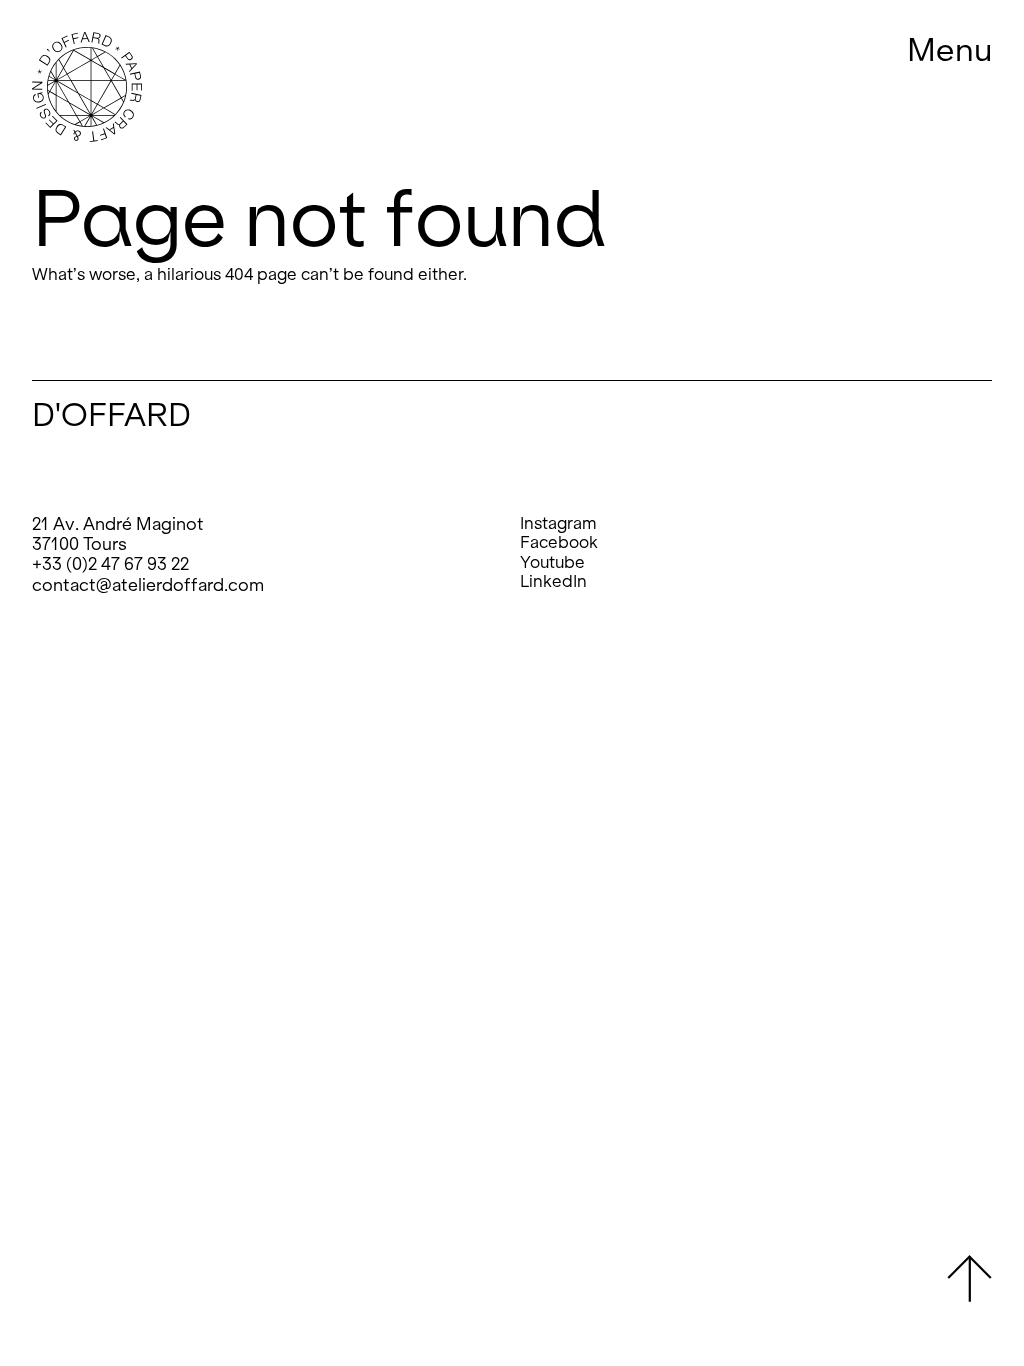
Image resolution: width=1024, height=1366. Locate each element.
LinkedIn (553, 581)
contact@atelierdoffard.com (148, 585)
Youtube (552, 562)
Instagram (558, 523)
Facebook (559, 542)
